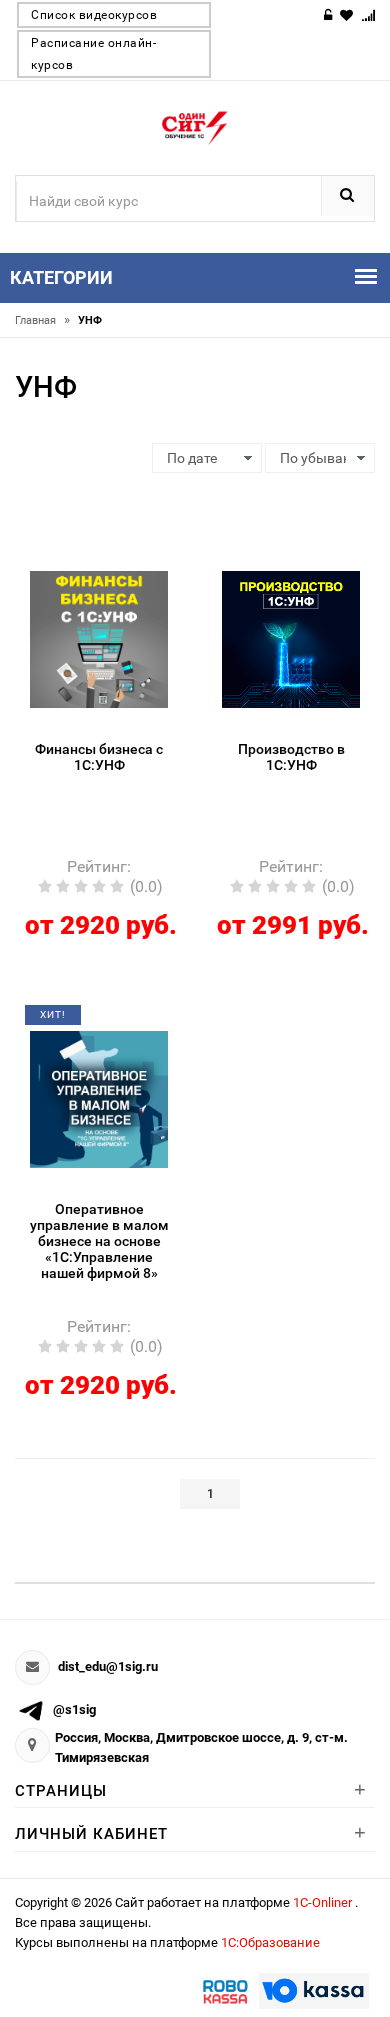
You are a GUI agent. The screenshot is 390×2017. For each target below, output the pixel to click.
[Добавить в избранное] (86, 562)
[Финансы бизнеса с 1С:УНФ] (99, 638)
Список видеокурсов (94, 15)
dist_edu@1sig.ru (108, 1666)
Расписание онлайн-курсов (93, 54)
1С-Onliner (324, 1902)
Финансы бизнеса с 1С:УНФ (99, 757)
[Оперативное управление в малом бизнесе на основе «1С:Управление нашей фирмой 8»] (99, 1098)
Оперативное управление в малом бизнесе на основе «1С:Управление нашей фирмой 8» (99, 1241)
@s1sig (74, 1709)
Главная (42, 320)
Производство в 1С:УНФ (291, 757)
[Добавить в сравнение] (123, 562)
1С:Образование (270, 1942)
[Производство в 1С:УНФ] (291, 638)
